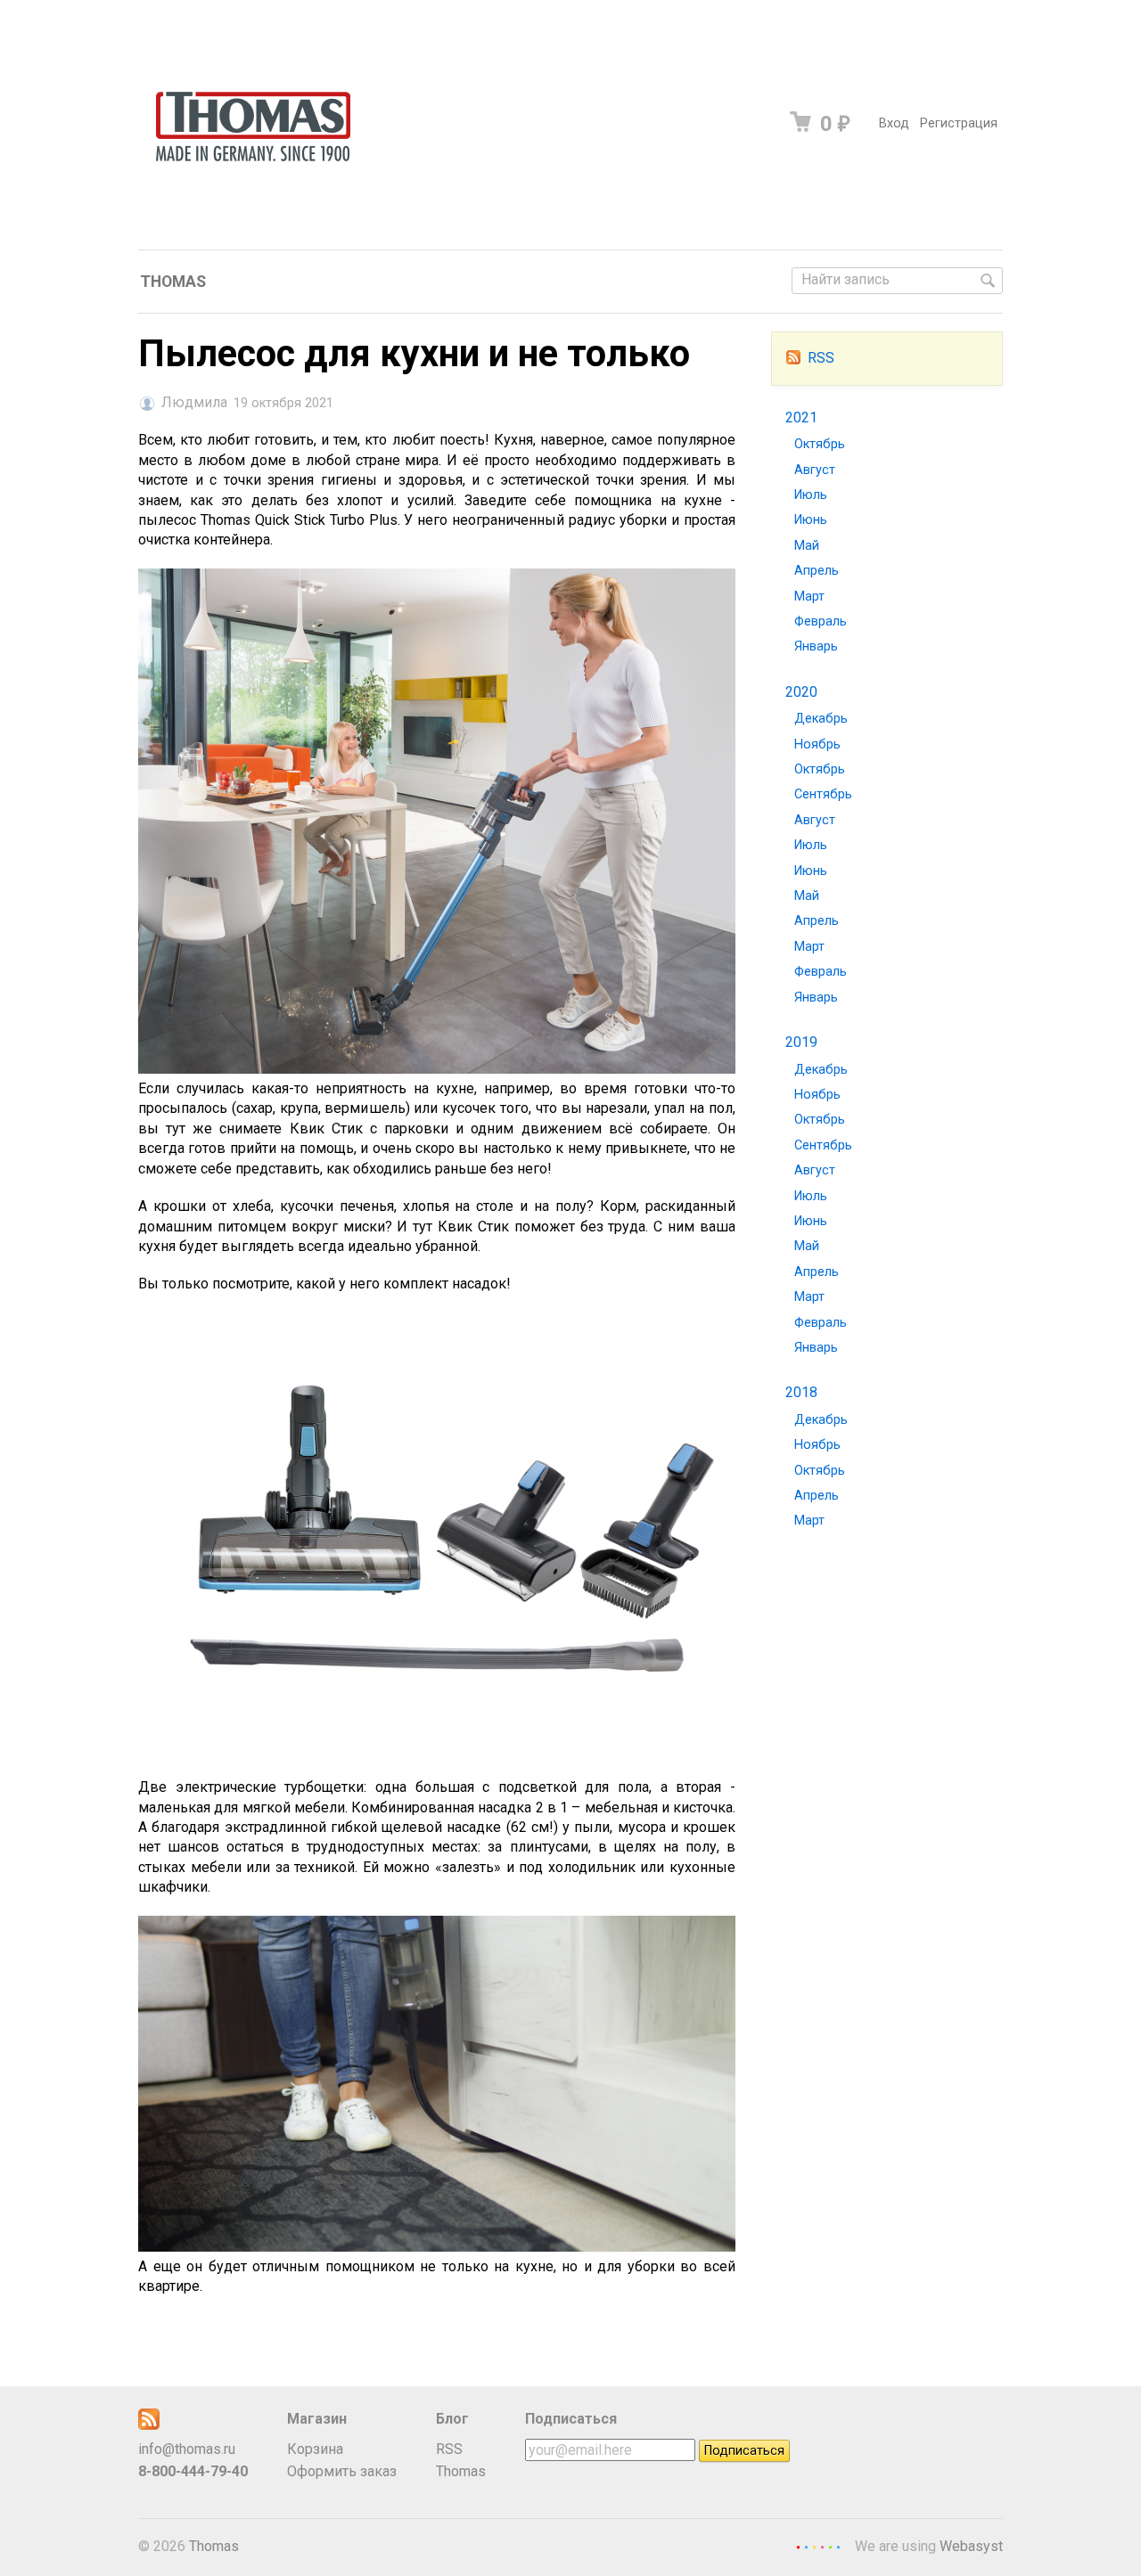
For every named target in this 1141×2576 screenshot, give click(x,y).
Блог (452, 2419)
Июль (811, 495)
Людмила (194, 403)
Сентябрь (823, 794)
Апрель (817, 571)
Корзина (315, 2449)
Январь (816, 646)
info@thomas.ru (187, 2449)
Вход (894, 123)
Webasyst (971, 2546)
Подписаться (571, 2419)
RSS (821, 358)
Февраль (821, 622)
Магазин (317, 2419)
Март (809, 597)
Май (807, 546)
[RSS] (149, 2425)
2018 (801, 1392)
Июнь (811, 520)
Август (815, 470)
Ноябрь (817, 744)
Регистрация (959, 123)
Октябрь (820, 444)
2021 (801, 417)
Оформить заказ (342, 2471)
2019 (801, 1042)
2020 (801, 692)
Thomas (173, 282)
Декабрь (821, 719)
